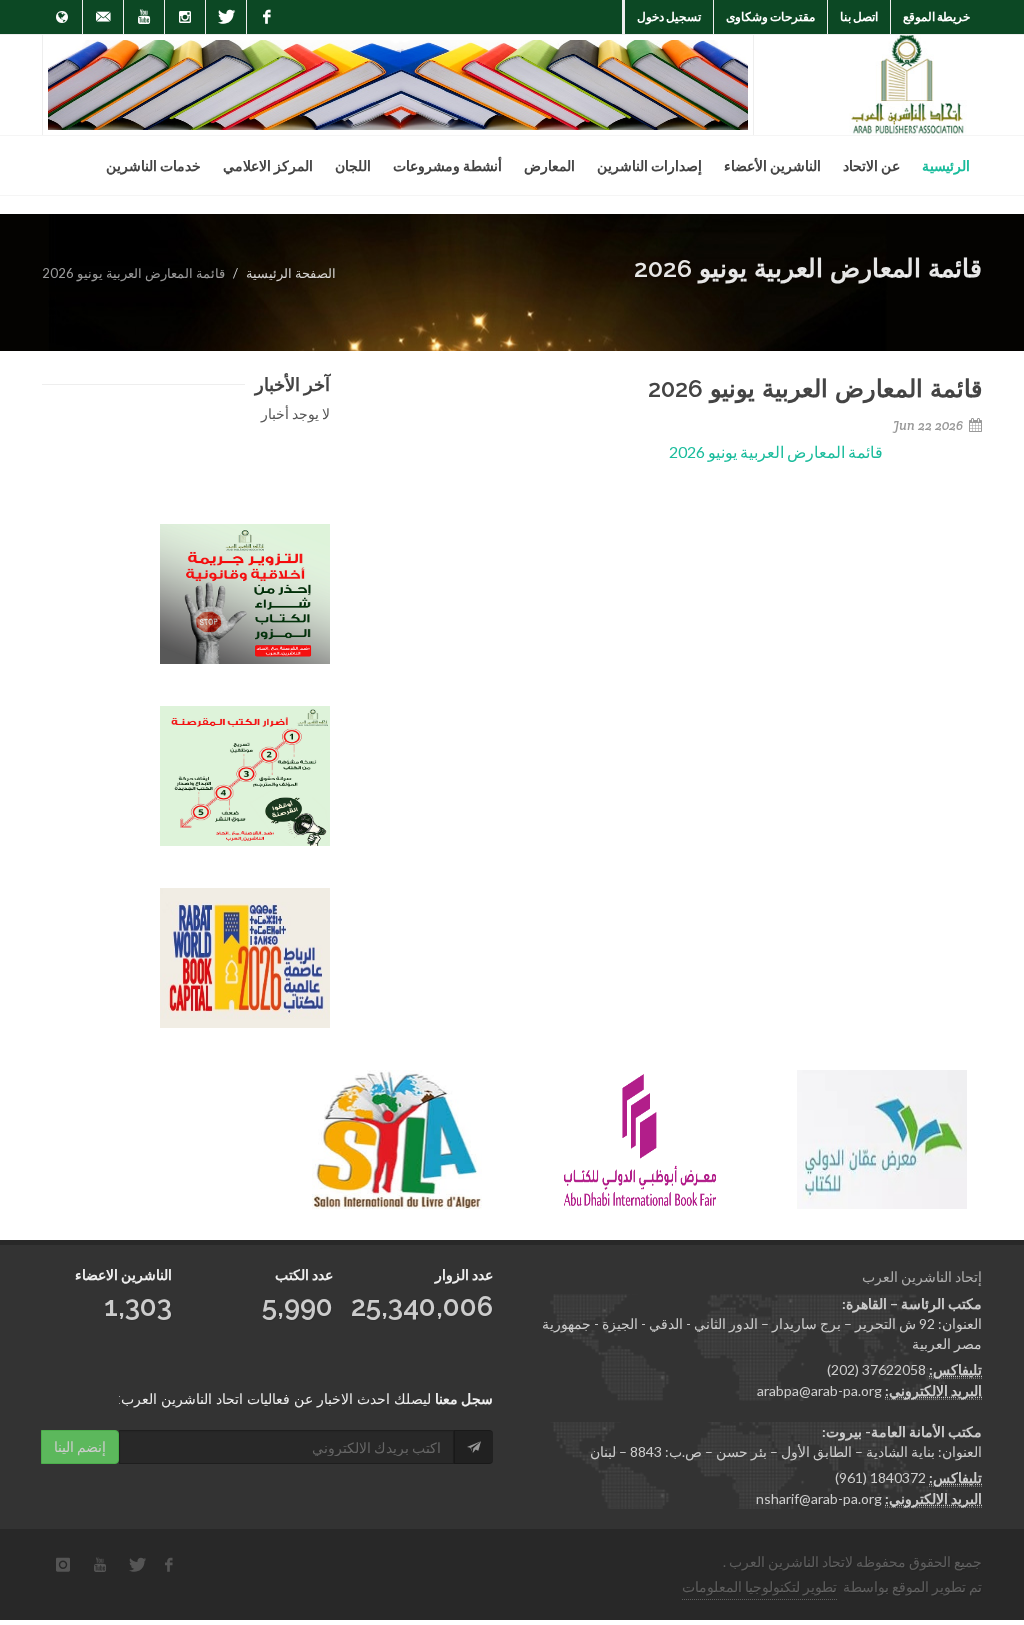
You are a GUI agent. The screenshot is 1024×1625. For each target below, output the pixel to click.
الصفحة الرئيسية (291, 273)
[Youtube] (144, 17)
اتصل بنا (859, 16)
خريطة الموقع (936, 16)
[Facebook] (267, 17)
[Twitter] (226, 17)
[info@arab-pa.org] (103, 17)
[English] (62, 17)
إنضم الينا (80, 1446)
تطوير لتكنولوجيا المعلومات (759, 1586)
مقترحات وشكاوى (770, 16)
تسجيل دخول (669, 16)
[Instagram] (185, 17)
